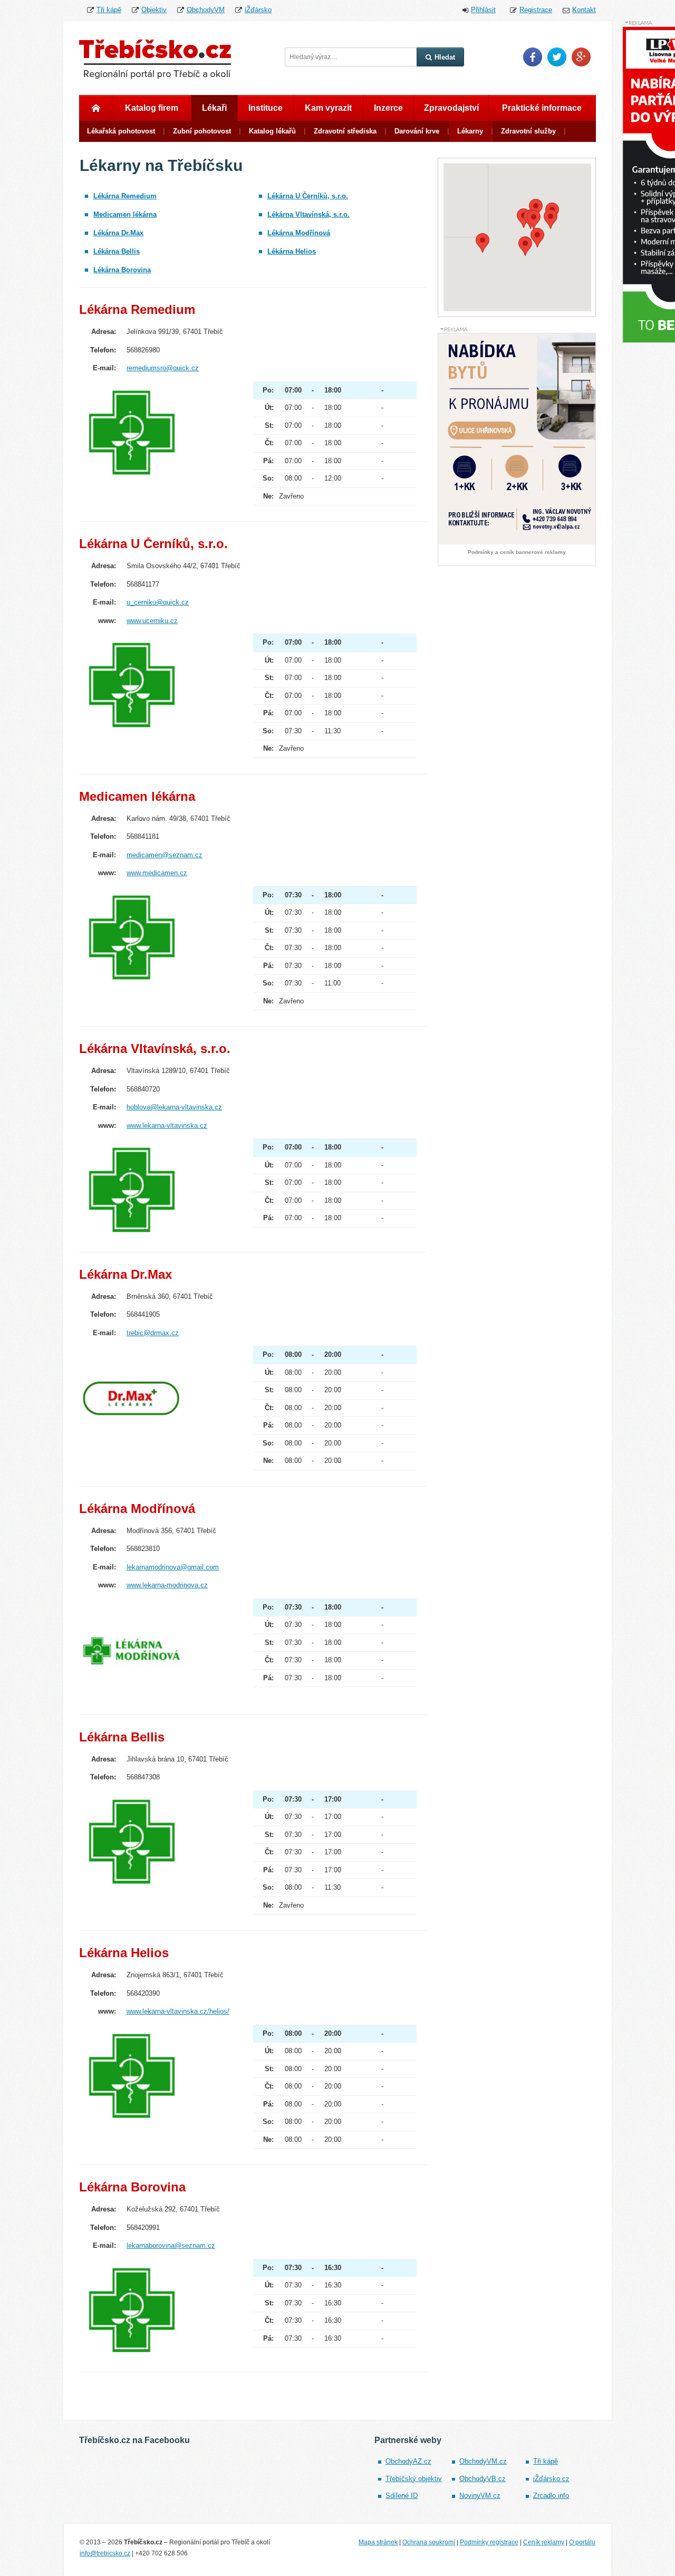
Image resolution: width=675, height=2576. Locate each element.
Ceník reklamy (544, 2542)
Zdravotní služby (528, 131)
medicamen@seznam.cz (165, 855)
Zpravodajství (451, 108)
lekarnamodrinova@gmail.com (173, 1567)
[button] (536, 209)
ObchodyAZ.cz (408, 2461)
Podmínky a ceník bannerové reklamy (517, 552)
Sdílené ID (402, 2496)
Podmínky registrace (489, 2542)
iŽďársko (258, 10)
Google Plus (581, 57)
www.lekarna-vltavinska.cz (167, 1126)
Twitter (557, 57)
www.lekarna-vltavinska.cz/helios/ (178, 2011)
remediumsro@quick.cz (163, 368)
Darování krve (417, 131)
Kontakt (584, 10)
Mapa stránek (378, 2542)
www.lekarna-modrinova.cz (167, 1585)
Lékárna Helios (292, 251)
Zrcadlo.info (551, 2496)
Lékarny (470, 131)
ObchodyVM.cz (483, 2461)
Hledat (445, 57)
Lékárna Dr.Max (118, 233)
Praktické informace (542, 108)
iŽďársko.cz (551, 2479)
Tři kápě (109, 10)
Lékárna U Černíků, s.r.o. (308, 196)
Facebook (533, 57)
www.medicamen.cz (157, 873)
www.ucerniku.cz (152, 621)
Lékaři (214, 108)
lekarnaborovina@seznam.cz (171, 2245)
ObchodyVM (206, 10)
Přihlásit (483, 10)
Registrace (536, 10)
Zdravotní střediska (345, 131)
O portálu (582, 2542)
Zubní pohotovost (202, 131)
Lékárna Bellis (117, 251)
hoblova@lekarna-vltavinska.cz (174, 1107)
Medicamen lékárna (125, 214)
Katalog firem (152, 108)
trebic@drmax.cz (153, 1333)
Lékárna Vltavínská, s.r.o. (308, 214)
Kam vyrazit (328, 108)
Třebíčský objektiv (414, 2479)
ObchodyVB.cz (483, 2479)
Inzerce (388, 108)
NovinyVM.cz (480, 2496)
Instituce (266, 108)
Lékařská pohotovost (121, 131)
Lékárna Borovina (122, 270)
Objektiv (154, 10)
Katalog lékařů (272, 131)
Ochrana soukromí (429, 2542)
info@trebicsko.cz (105, 2553)
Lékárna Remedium (125, 196)
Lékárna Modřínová (299, 233)
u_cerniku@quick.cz (158, 602)
